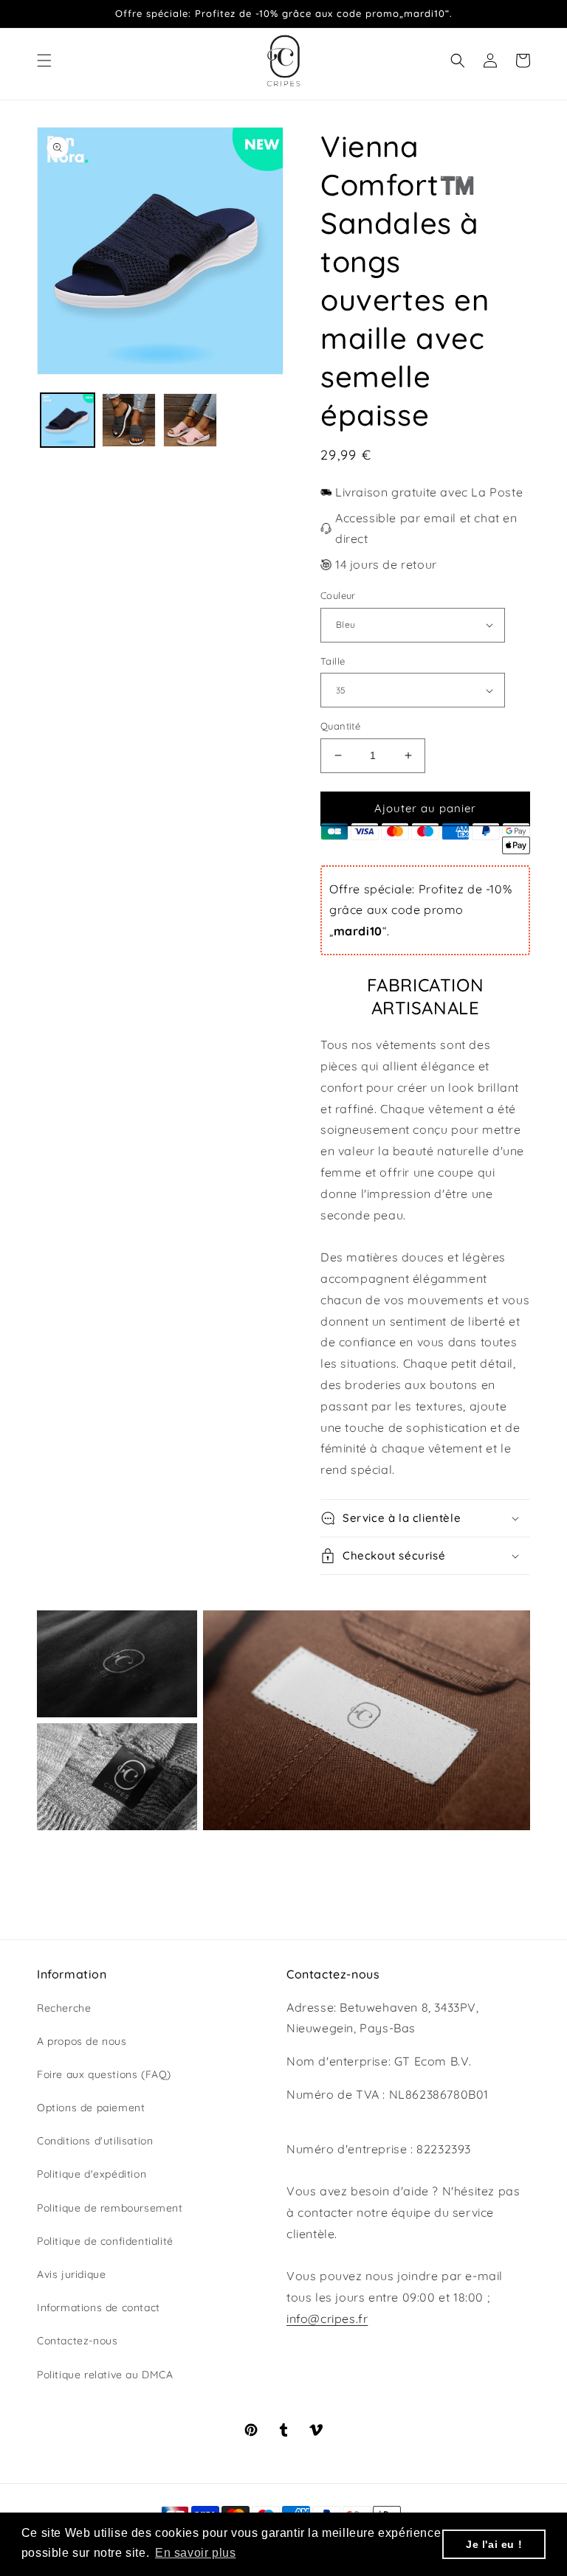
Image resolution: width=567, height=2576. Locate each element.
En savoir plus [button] (195, 2553)
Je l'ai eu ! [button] (494, 2544)
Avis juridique (71, 2274)
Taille (333, 661)
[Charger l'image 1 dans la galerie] (68, 420)
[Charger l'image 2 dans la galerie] (129, 420)
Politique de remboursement (110, 2208)
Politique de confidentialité (105, 2241)
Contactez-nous (77, 2341)
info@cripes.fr (327, 2319)
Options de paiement (91, 2108)
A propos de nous (82, 2041)
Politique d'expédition (92, 2174)
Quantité (340, 726)
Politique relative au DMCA (105, 2375)
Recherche (64, 2008)
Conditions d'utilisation (95, 2141)
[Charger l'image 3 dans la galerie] (190, 420)
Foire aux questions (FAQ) (104, 2074)
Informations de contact (99, 2307)
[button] (44, 60)
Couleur (338, 595)
